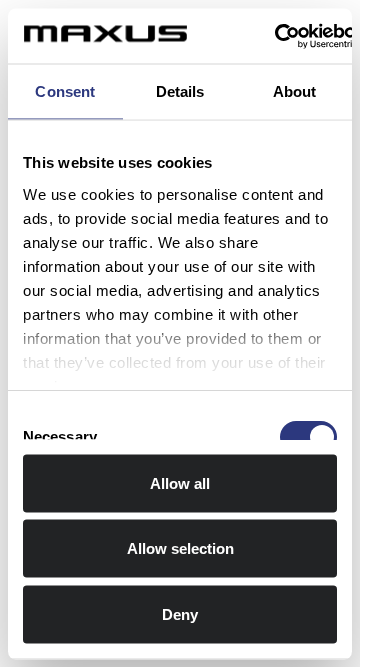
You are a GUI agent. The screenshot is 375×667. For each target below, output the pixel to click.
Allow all (180, 482)
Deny (180, 613)
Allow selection (180, 548)
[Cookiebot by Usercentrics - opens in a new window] (276, 36)
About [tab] (295, 91)
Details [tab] (180, 91)
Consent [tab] (65, 91)
